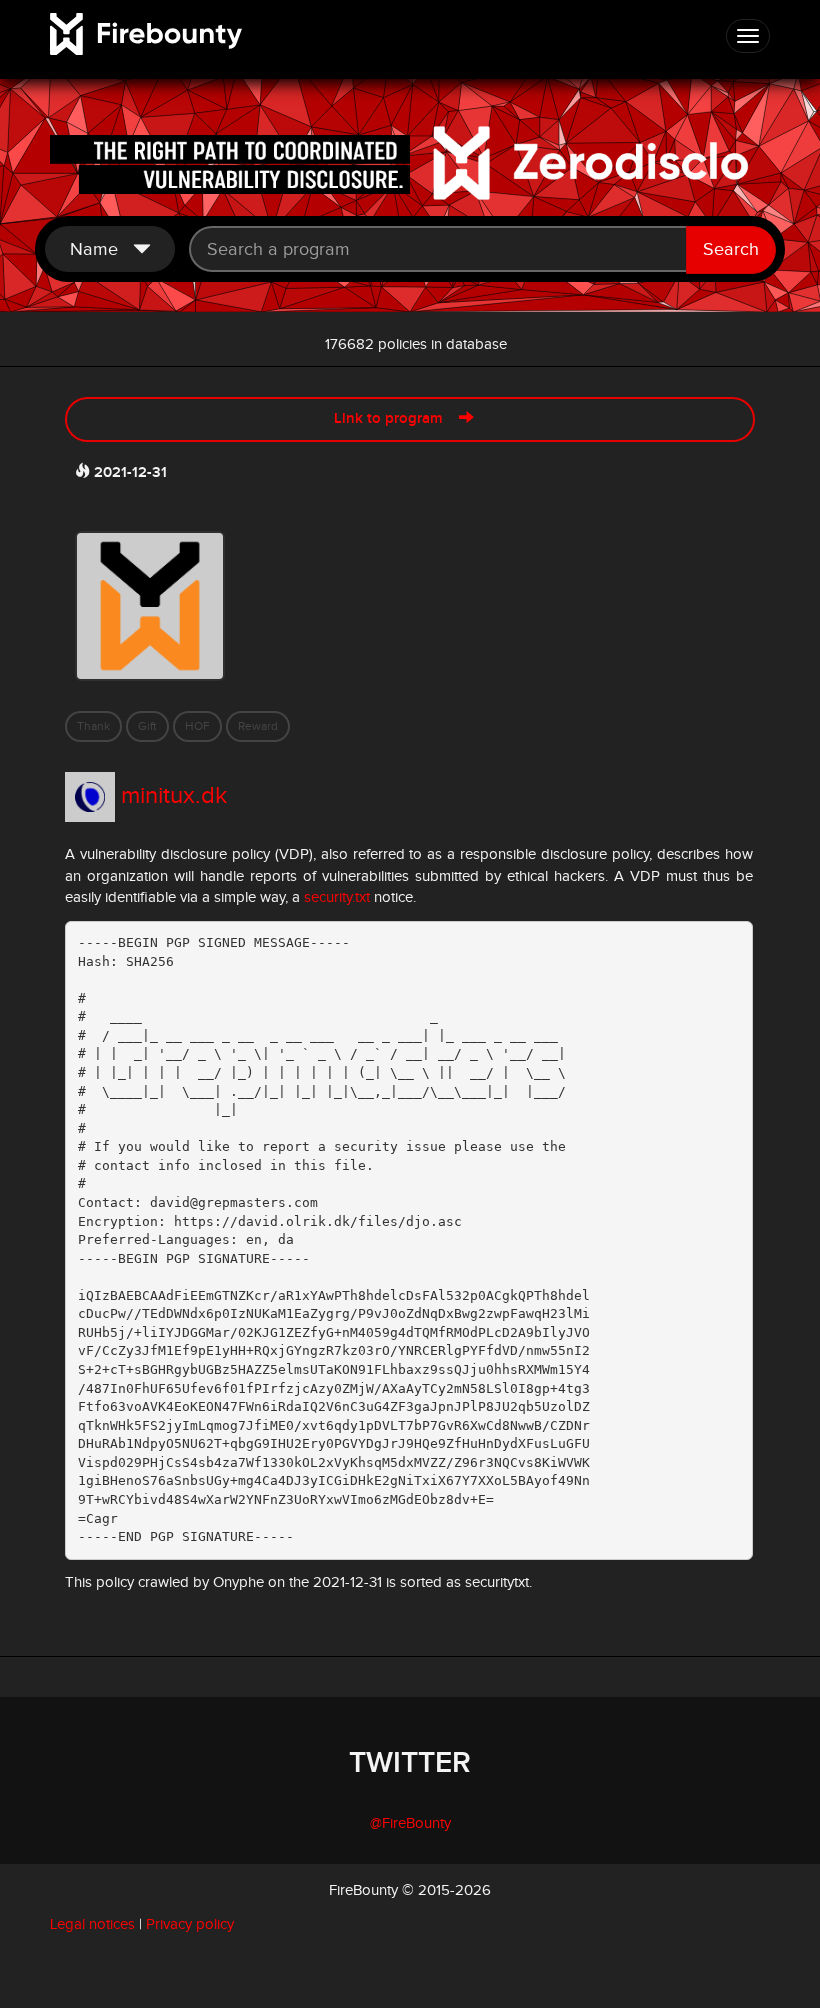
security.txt (337, 897)
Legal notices (92, 1924)
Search (731, 249)
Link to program (396, 419)
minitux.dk (174, 796)
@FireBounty (410, 1823)
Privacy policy (190, 1924)
